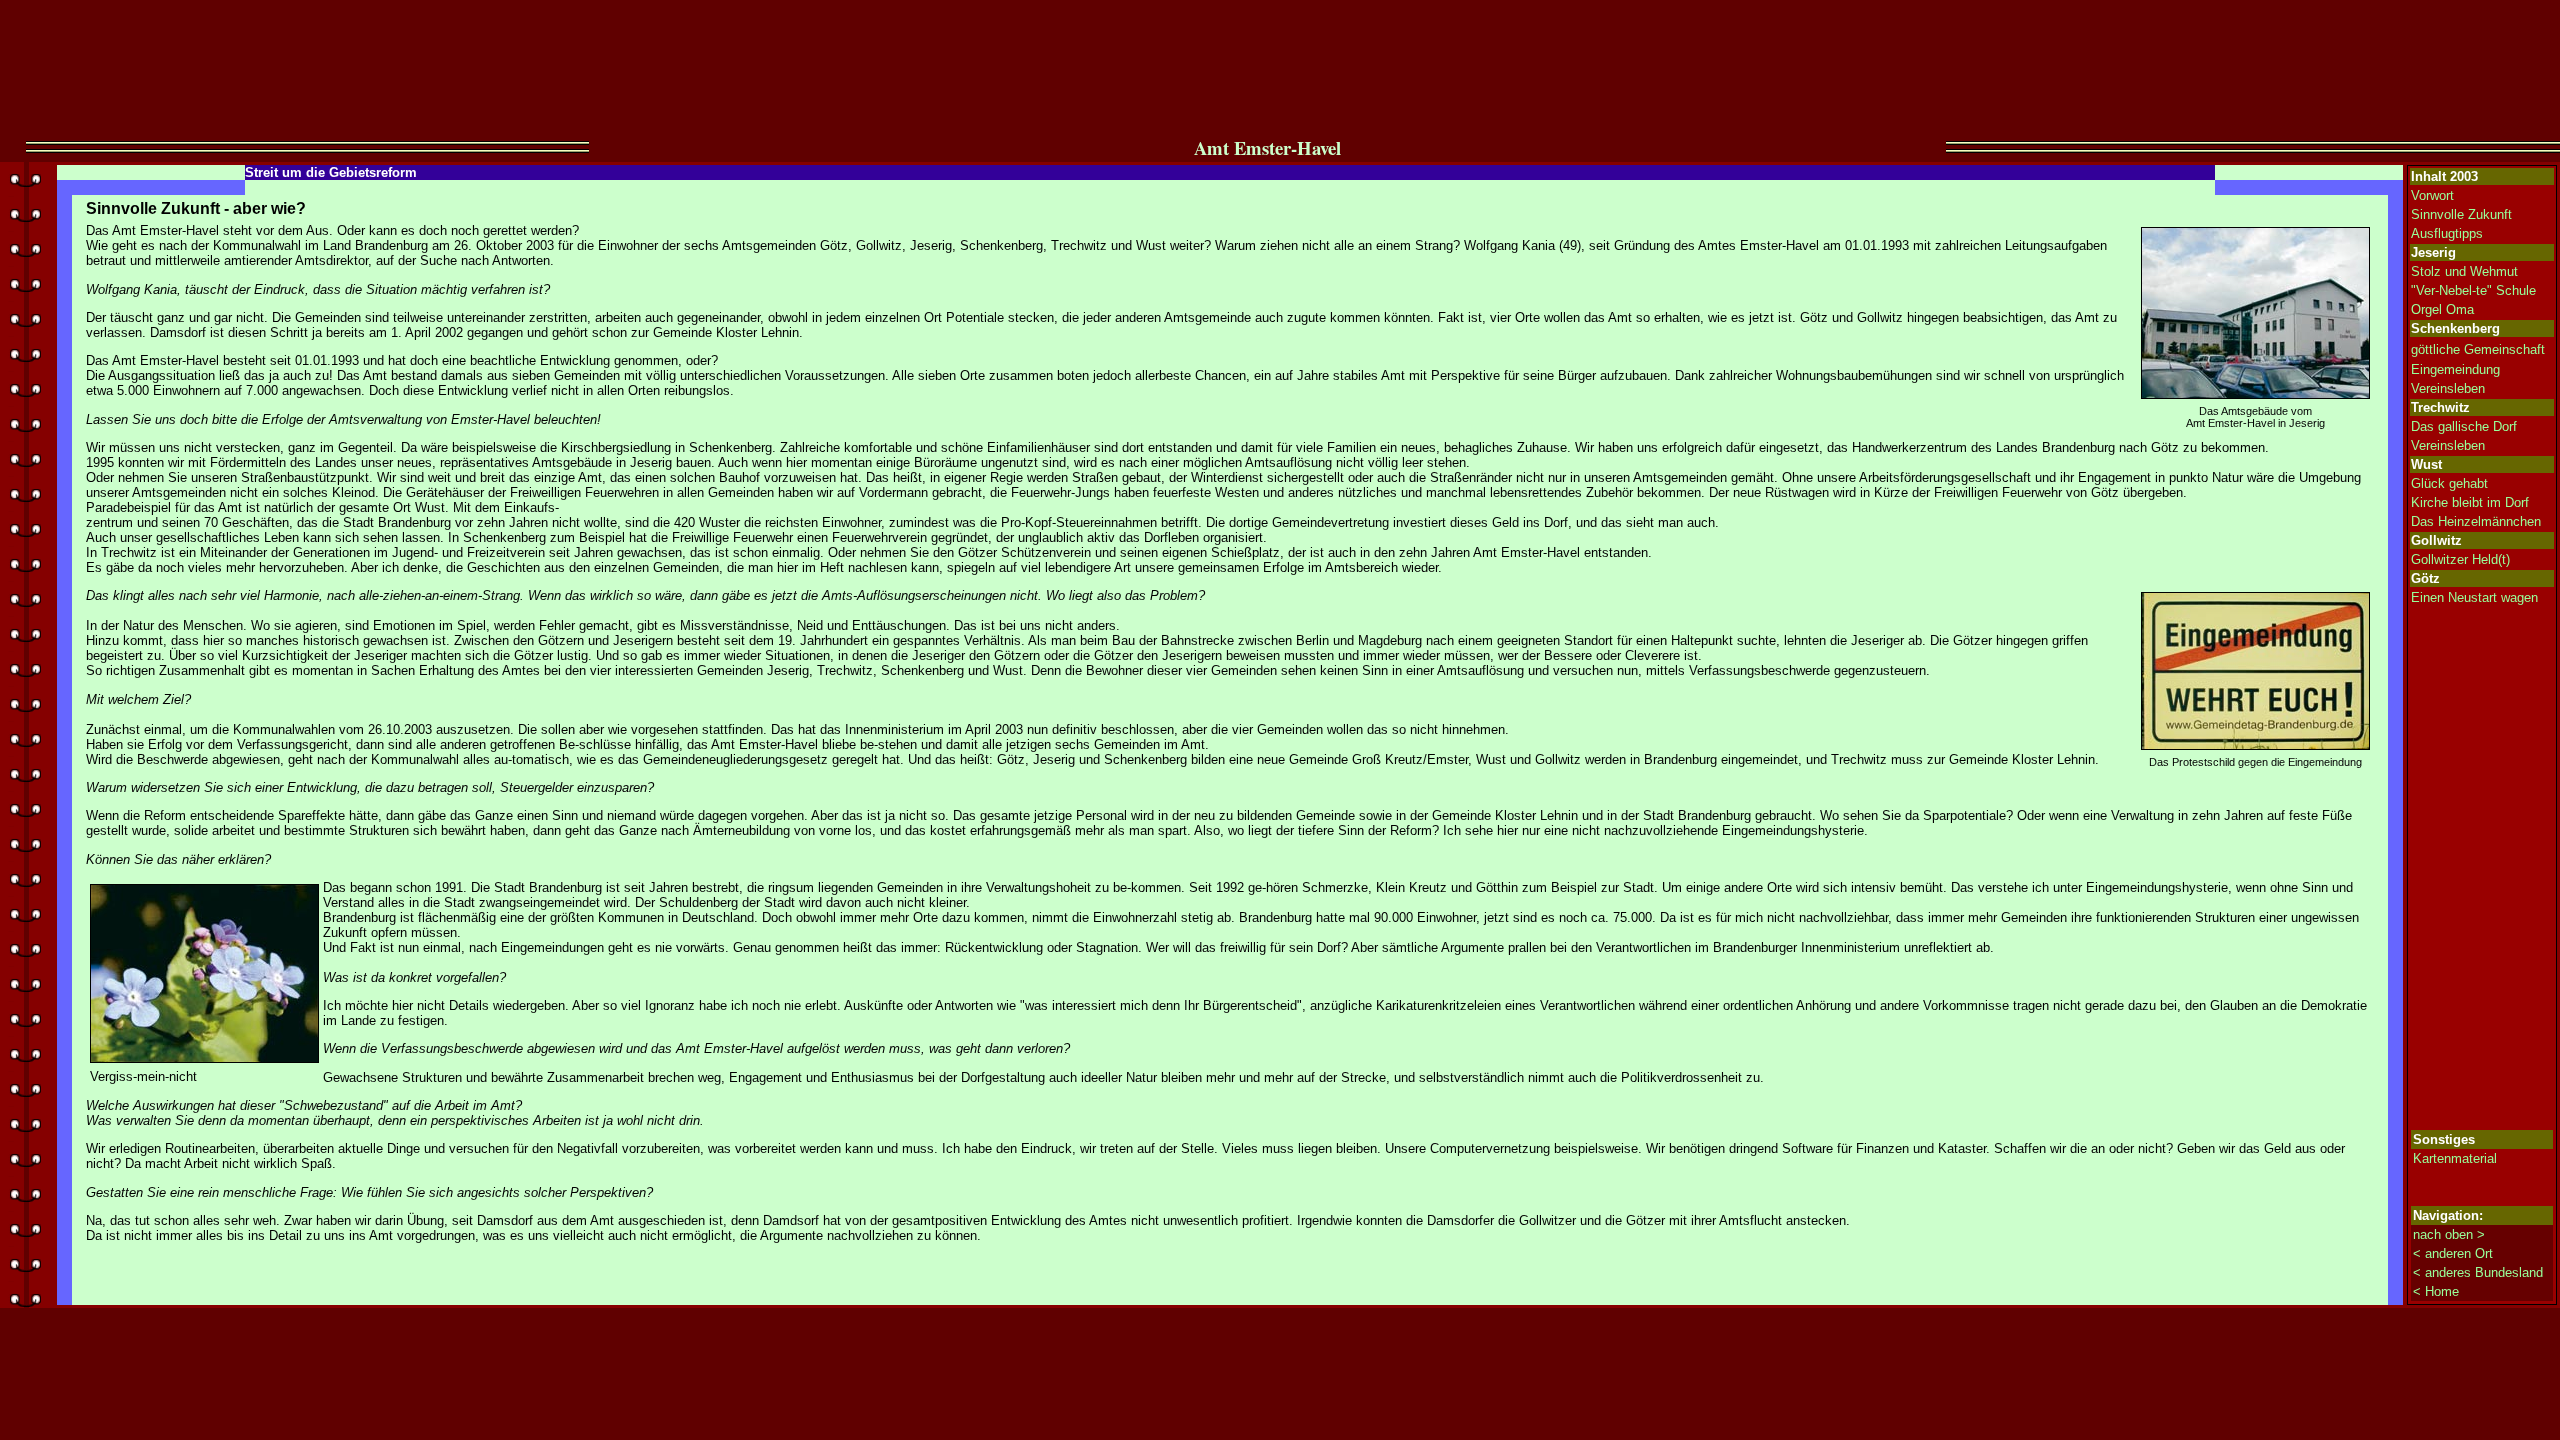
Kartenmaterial (2455, 1158)
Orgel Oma (2442, 309)
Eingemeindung (2455, 369)
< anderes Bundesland (2478, 1272)
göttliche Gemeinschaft (2478, 349)
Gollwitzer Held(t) (2460, 559)
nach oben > (2449, 1234)
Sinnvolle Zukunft (2461, 214)
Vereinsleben (2448, 388)
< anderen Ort (2453, 1253)
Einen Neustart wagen (2474, 597)
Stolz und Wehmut (2464, 271)
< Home (2436, 1291)
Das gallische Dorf (2464, 426)
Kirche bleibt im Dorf (2470, 502)
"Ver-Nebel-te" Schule (2473, 290)
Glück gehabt (2449, 483)
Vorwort (2432, 195)
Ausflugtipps (2447, 233)
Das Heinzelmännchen (2476, 521)
